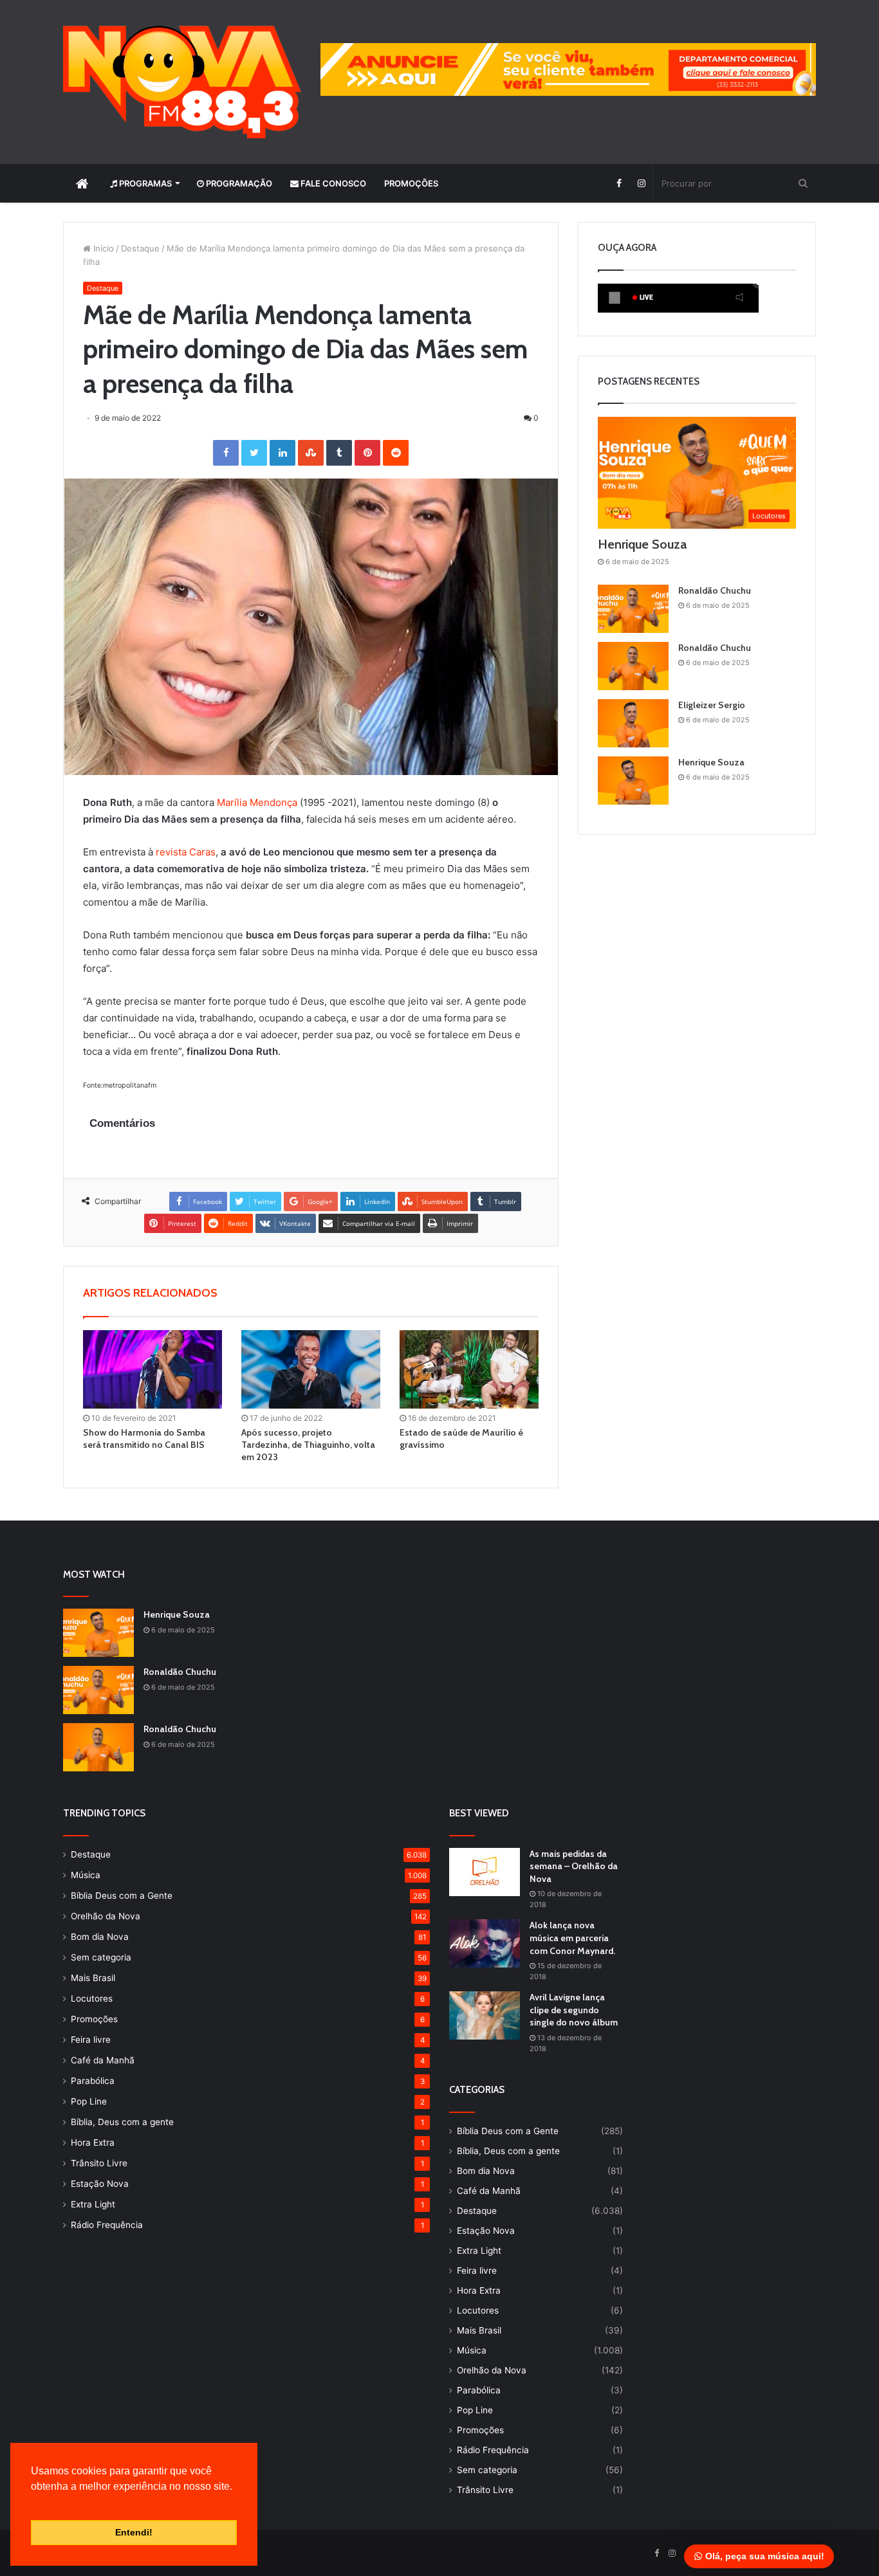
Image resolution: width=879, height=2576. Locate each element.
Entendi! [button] (134, 2532)
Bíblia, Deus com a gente (122, 2122)
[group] (568, 69)
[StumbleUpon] (311, 453)
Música (86, 1875)
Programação (238, 183)
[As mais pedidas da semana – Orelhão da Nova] (485, 1872)
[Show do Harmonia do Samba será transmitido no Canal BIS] (153, 1369)
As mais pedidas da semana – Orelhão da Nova (574, 1866)
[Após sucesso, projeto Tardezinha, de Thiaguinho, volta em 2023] (311, 1369)
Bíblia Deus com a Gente (122, 1895)
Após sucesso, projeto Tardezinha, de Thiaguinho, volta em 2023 (308, 1445)
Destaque (140, 248)
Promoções (411, 183)
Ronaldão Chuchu (715, 590)
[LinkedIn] (282, 453)
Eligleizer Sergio (712, 705)
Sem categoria (101, 1957)
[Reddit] (396, 453)
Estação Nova (100, 2184)
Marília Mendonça (257, 802)
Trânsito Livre (99, 2163)
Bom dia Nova (100, 1937)
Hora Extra (93, 2142)
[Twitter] (254, 453)
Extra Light (93, 2204)
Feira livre (91, 2040)
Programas (144, 183)
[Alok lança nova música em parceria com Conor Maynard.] (485, 1943)
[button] (33, 2503)
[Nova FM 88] (182, 82)
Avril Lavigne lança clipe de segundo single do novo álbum (574, 2010)
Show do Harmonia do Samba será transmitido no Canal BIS (144, 1439)
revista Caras (186, 852)
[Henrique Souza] (633, 781)
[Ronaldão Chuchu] (633, 609)
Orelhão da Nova (106, 1916)
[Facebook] (619, 183)
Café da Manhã (103, 2060)
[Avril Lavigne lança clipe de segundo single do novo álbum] (485, 2015)
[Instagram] (641, 183)
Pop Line (89, 2101)
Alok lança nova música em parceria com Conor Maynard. (572, 1938)
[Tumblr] (339, 453)
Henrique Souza (642, 544)
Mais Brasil (93, 1978)
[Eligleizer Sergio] (633, 723)
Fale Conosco (332, 183)
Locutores (92, 1998)
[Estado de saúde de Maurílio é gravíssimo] (469, 1369)
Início (102, 248)
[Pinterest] (367, 453)
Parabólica (93, 2081)
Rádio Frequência (107, 2225)
